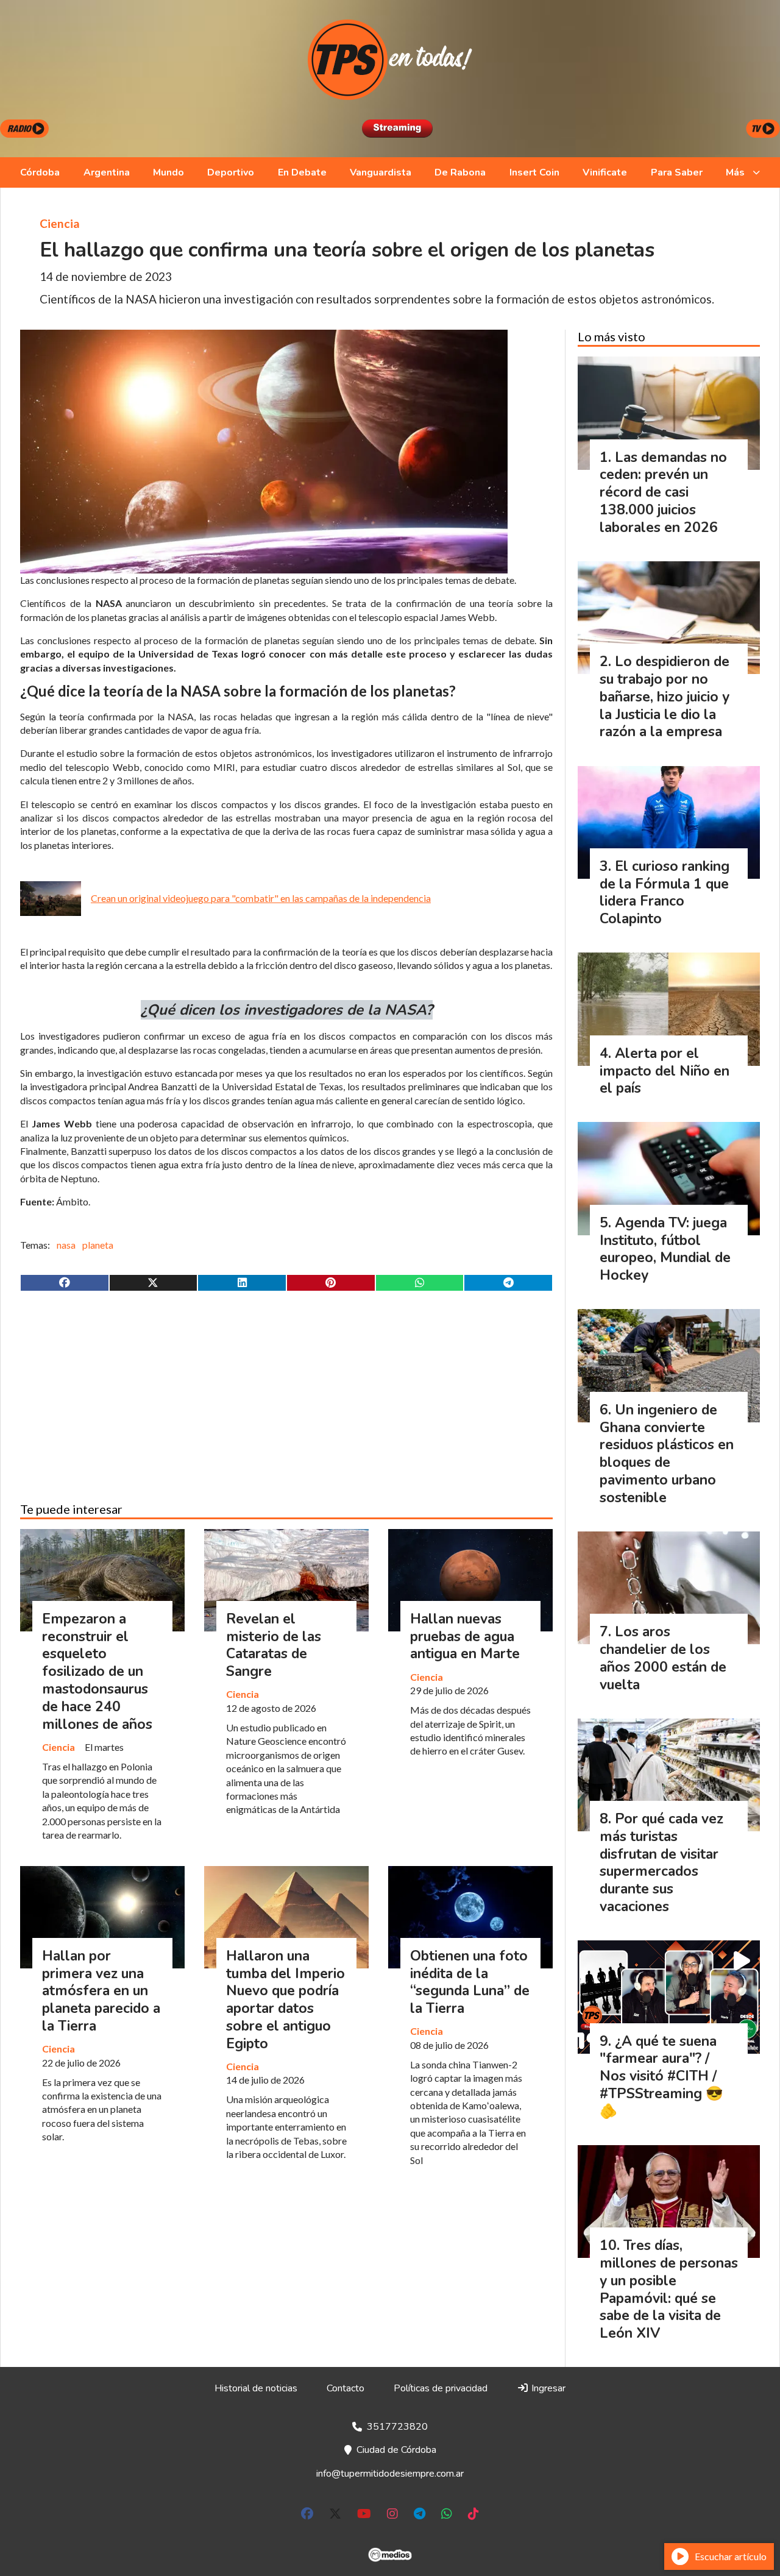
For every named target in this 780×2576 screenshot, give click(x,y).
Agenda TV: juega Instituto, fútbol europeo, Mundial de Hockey (665, 1249)
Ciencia (60, 223)
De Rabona (460, 172)
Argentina (107, 172)
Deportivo (231, 172)
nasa (66, 1245)
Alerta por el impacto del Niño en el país (665, 1071)
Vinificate (605, 172)
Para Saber (677, 172)
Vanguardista (381, 172)
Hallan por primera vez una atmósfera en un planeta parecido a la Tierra (101, 1991)
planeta (98, 1245)
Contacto (346, 2388)
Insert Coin (534, 172)
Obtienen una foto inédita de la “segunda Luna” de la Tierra (470, 1982)
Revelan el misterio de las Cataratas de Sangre (274, 1645)
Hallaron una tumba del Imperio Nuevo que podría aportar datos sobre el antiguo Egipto (285, 2000)
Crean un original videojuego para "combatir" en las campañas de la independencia (261, 898)
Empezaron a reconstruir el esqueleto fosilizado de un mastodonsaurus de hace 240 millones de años (97, 1672)
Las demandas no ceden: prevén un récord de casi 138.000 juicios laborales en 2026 (663, 492)
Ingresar (547, 2388)
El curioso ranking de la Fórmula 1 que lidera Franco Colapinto (665, 892)
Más (735, 172)
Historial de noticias (256, 2388)
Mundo (168, 172)
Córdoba (40, 172)
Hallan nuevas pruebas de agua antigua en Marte (465, 1637)
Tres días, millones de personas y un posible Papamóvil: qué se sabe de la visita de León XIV (669, 2289)
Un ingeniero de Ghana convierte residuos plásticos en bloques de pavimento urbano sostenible (667, 1454)
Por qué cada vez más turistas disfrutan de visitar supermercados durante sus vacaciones (661, 1863)
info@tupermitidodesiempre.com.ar (390, 2474)
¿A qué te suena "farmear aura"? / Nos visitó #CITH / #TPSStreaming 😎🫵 (661, 2076)
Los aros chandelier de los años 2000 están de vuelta (663, 1658)
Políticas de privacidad (441, 2388)
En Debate (302, 172)
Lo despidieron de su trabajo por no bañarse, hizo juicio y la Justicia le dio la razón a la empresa (665, 697)
